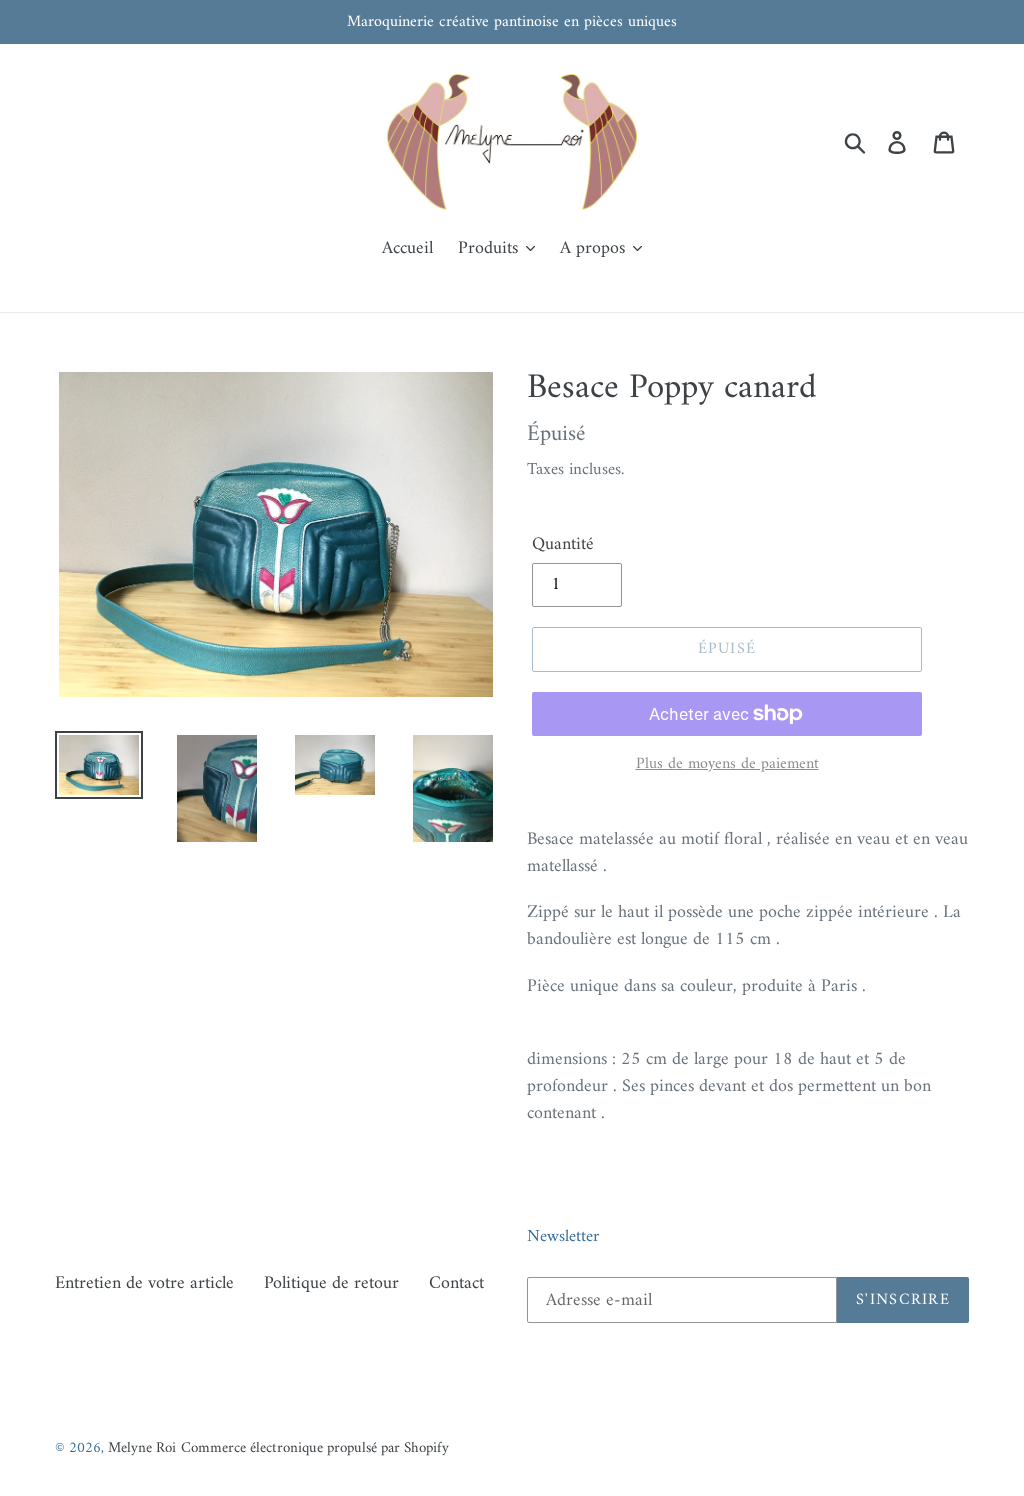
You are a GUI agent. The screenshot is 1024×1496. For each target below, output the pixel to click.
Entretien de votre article (144, 1283)
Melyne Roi (142, 1448)
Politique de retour (331, 1283)
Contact (456, 1283)
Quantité (563, 544)
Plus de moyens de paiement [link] (727, 764)
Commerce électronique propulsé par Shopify (315, 1448)
